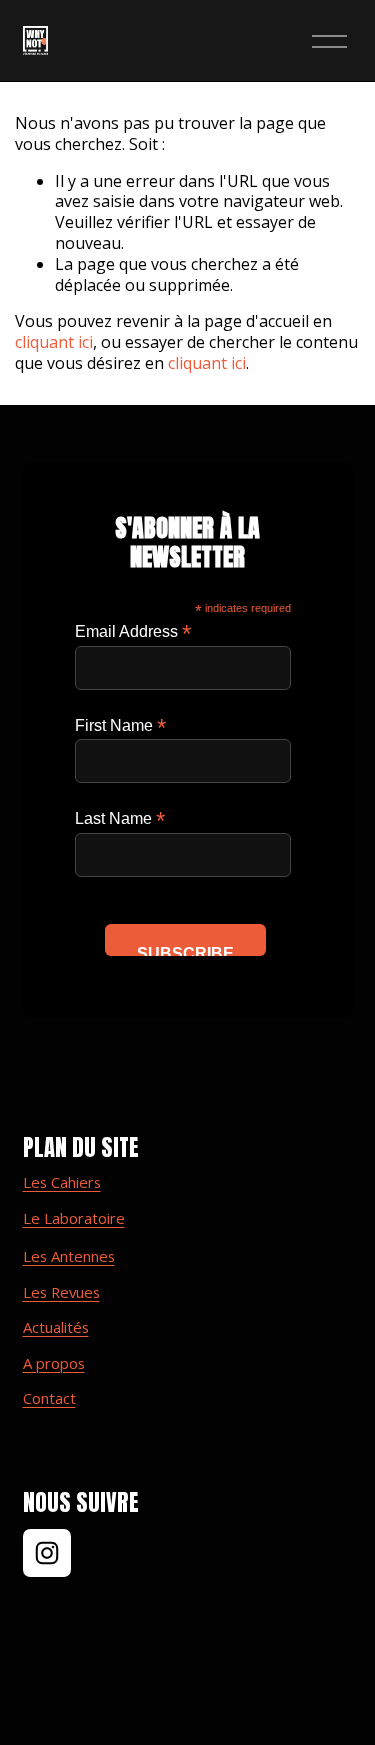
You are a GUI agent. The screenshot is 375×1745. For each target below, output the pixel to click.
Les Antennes (69, 1256)
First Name (120, 725)
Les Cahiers (62, 1182)
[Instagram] (47, 1553)
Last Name (120, 818)
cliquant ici (54, 342)
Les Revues (61, 1292)
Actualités (56, 1327)
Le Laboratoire (74, 1218)
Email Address (133, 631)
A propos (54, 1363)
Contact (49, 1398)
